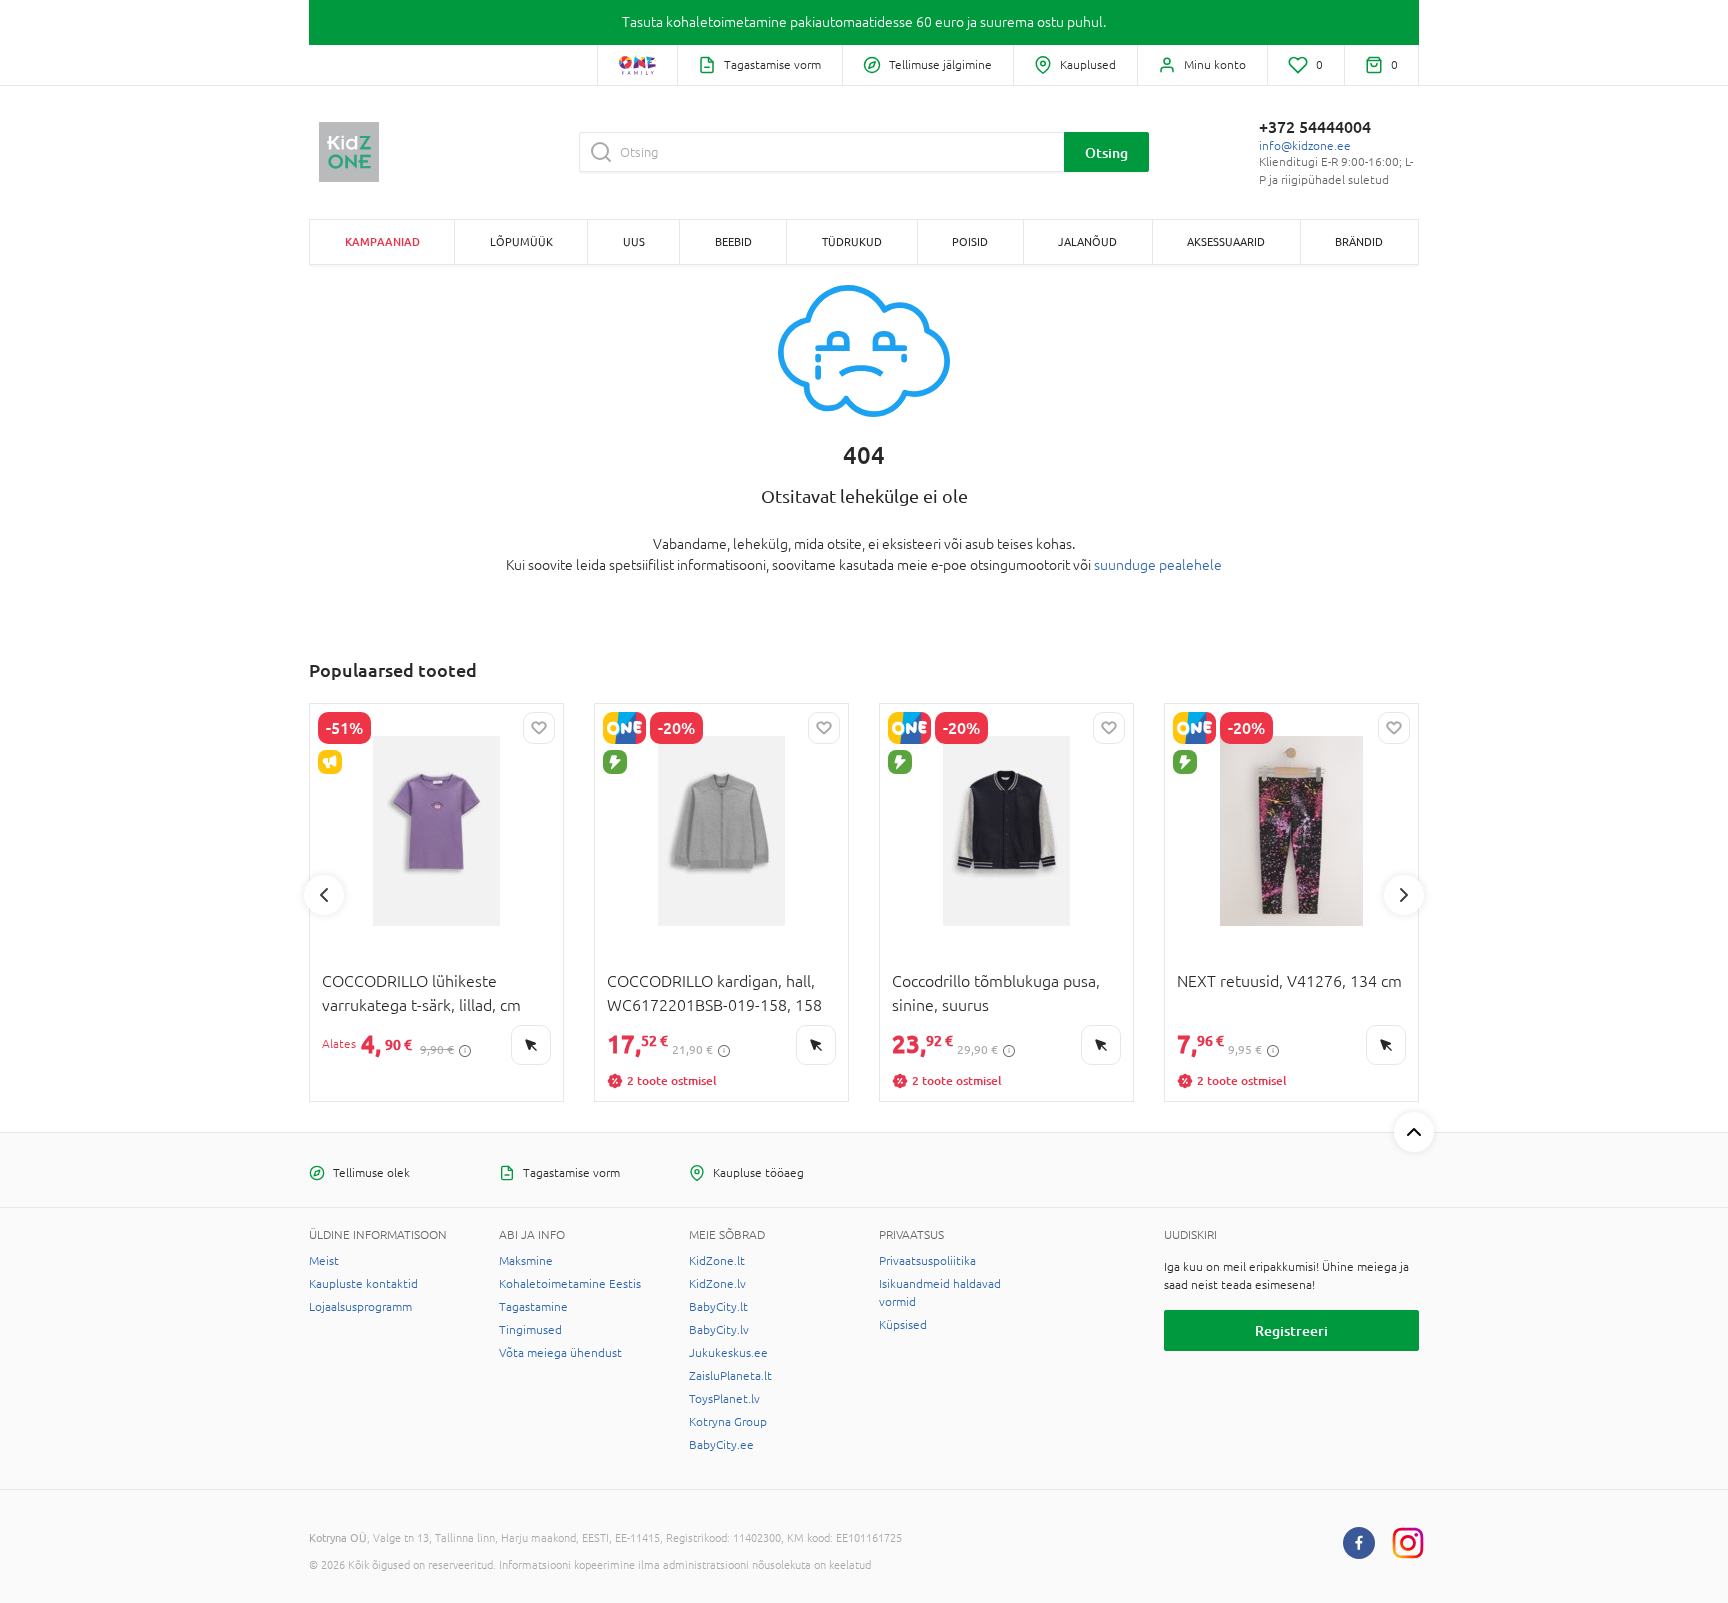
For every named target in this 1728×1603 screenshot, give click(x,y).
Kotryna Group (728, 1422)
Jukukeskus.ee (728, 1353)
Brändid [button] (1359, 241)
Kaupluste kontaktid (363, 1284)
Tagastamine (533, 1307)
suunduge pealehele (1158, 565)
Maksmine (526, 1261)
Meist (324, 1261)
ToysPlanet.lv (724, 1399)
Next (1404, 895)
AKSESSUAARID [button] (1226, 241)
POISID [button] (970, 241)
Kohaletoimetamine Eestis (570, 1284)
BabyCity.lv (719, 1330)
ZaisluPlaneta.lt (730, 1376)
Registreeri (1291, 1330)
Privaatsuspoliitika (927, 1261)
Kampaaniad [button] (382, 241)
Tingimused (530, 1330)
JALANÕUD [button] (1087, 241)
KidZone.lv (717, 1284)
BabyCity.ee (721, 1445)
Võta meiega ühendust (560, 1353)
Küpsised (903, 1325)
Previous (324, 895)
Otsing (1106, 152)
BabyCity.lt (718, 1307)
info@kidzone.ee (1305, 146)
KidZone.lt (717, 1261)
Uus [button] (634, 241)
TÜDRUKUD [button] (852, 241)
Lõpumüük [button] (521, 241)
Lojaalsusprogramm (360, 1307)
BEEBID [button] (733, 241)
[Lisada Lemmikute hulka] (539, 728)
